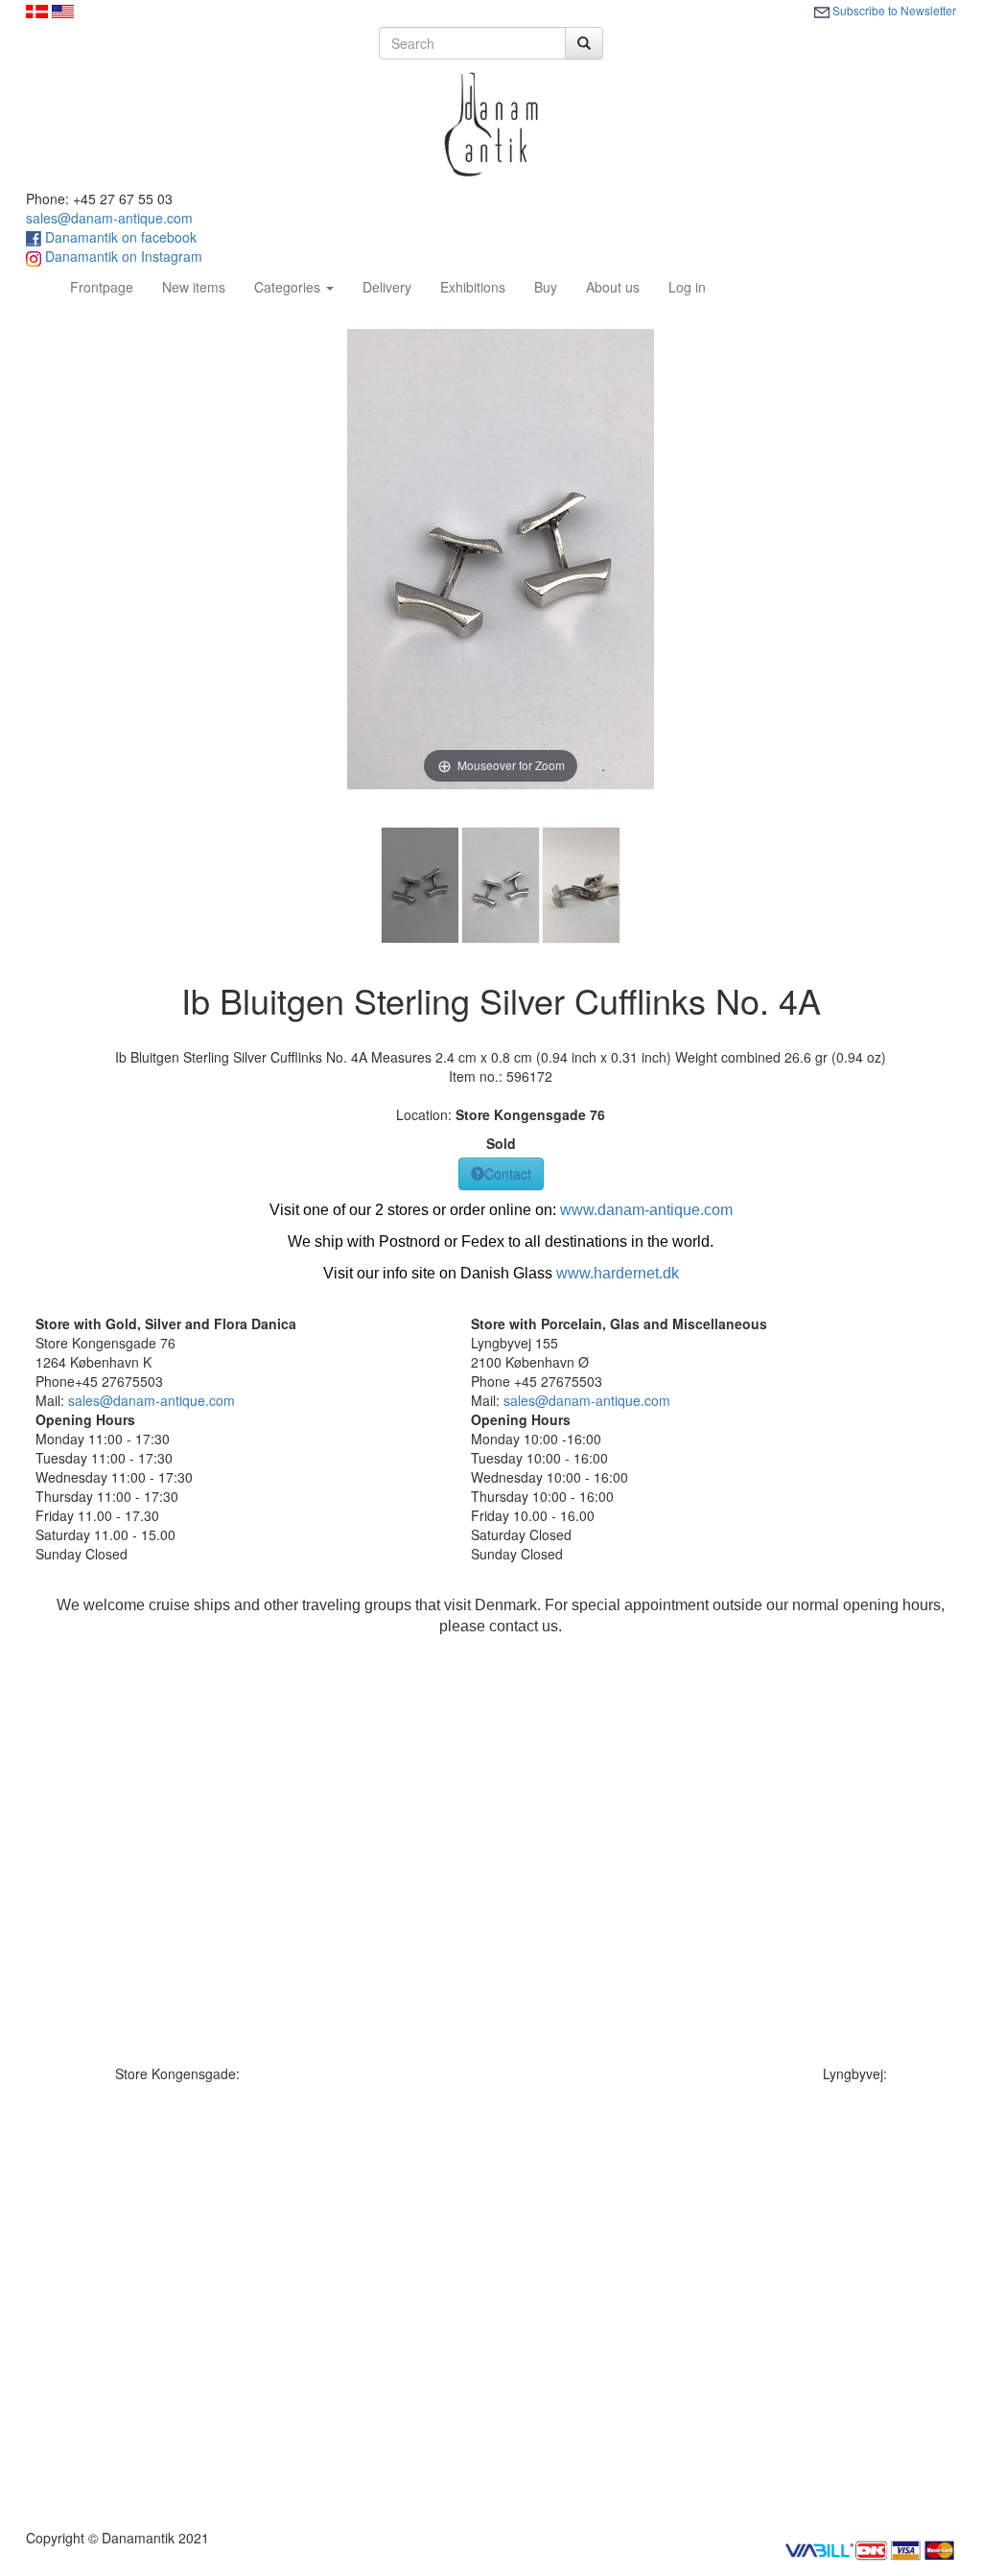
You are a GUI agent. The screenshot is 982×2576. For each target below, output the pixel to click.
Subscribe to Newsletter (893, 10)
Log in (687, 287)
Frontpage (109, 286)
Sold (501, 1143)
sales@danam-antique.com (109, 218)
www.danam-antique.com (646, 1210)
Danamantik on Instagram (122, 256)
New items (194, 287)
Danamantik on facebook (119, 237)
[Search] (584, 43)
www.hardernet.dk (618, 1273)
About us (613, 287)
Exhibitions (473, 287)
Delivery (387, 287)
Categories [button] (289, 287)
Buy (546, 287)
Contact (508, 1174)
